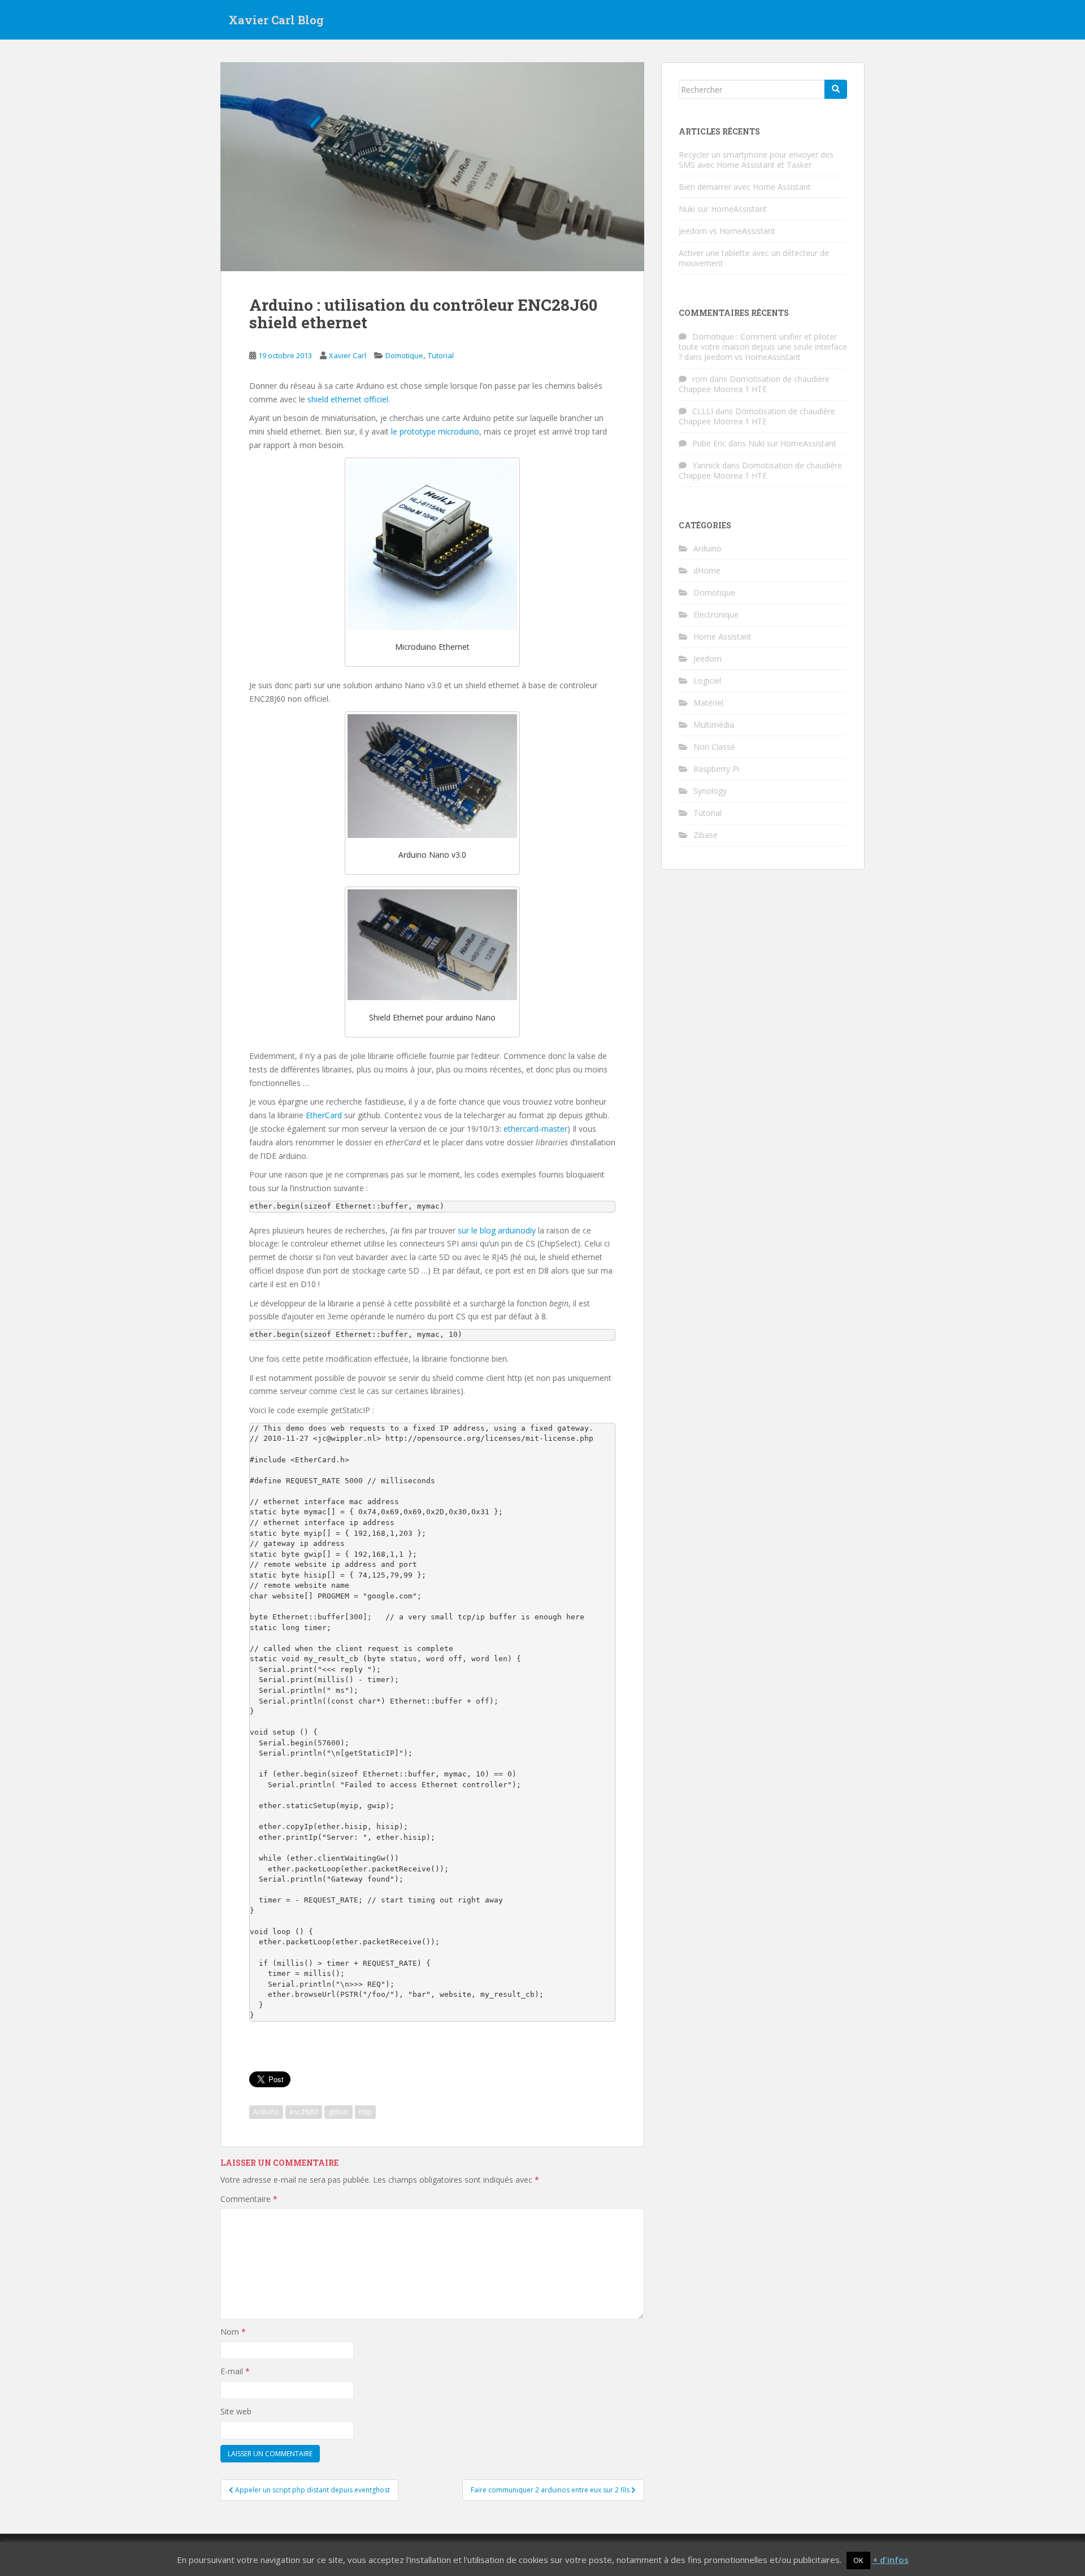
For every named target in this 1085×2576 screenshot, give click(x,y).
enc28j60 (304, 2112)
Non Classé (714, 747)
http (365, 2112)
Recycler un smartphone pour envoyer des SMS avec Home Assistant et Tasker (756, 160)
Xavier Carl (348, 355)
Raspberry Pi (716, 769)
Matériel (708, 703)
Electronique (716, 614)
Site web (236, 2411)
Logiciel (707, 681)
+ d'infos (891, 2560)
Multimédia (714, 725)
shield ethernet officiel (348, 399)
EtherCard (324, 1115)
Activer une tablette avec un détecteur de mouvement (754, 258)
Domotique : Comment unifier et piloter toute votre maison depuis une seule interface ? (763, 347)
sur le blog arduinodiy (497, 1230)
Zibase (706, 835)
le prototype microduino (435, 431)
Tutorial (441, 355)
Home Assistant (722, 637)
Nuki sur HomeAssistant (723, 209)
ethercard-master (535, 1129)
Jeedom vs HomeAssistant (727, 231)
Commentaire (249, 2199)
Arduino (266, 2112)
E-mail (235, 2371)
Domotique (404, 355)
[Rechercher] (836, 89)
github (338, 2112)
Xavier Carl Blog (276, 20)
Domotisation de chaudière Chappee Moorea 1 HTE (754, 384)
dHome (707, 570)
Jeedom (708, 659)
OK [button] (858, 2560)
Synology (710, 791)
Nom (233, 2332)
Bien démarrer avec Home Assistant (745, 187)
